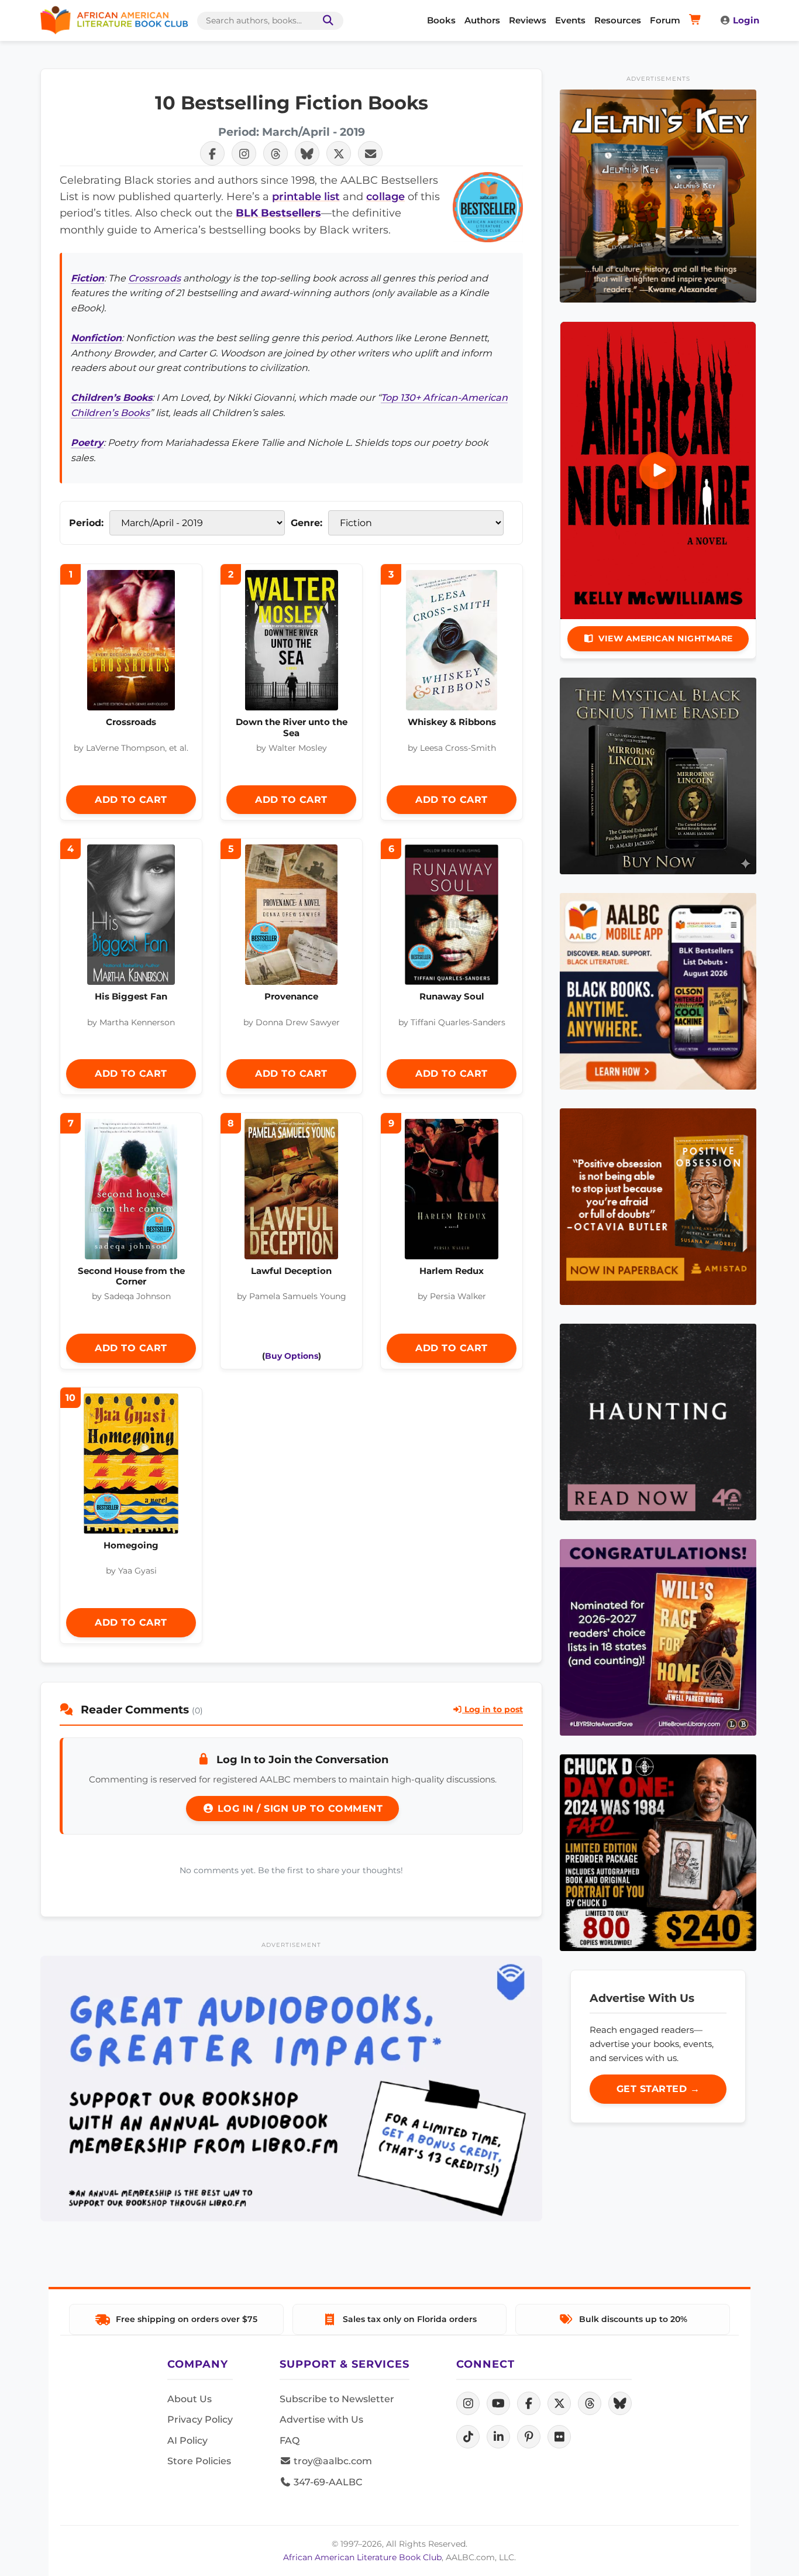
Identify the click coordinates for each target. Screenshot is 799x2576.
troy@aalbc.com (332, 2461)
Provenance (291, 996)
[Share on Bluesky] (307, 153)
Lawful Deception (291, 1271)
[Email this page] (370, 153)
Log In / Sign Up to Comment (298, 1809)
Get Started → (658, 2089)
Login (746, 20)
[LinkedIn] (498, 2437)
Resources (618, 20)
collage (385, 196)
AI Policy (187, 2441)
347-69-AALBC (327, 2482)
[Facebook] (529, 2403)
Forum (665, 20)
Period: (86, 523)
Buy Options (292, 1356)
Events (570, 20)
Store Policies (199, 2461)
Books (441, 20)
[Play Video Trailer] (658, 470)
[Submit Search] (326, 21)
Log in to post (493, 1709)
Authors (482, 20)
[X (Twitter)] (559, 2403)
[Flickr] (559, 2437)
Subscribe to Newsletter (337, 2399)
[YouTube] (498, 2403)
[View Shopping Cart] (697, 20)
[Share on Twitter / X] (339, 153)
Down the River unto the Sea (292, 727)
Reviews (528, 20)
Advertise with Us (321, 2419)
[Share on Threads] (275, 153)
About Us (190, 2399)
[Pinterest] (529, 2437)
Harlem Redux (452, 1271)
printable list (306, 196)
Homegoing (131, 1545)
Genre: (306, 523)
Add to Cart (131, 800)
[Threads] (590, 2403)
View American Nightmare (666, 638)
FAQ (290, 2441)
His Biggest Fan (131, 996)
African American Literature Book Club (362, 2557)
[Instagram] (468, 2403)
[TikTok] (468, 2437)
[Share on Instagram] (244, 153)
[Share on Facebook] (212, 153)
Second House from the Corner (131, 1276)
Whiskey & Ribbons (452, 722)
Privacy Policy (200, 2419)
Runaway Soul (452, 996)
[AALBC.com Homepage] (114, 20)
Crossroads (154, 278)
